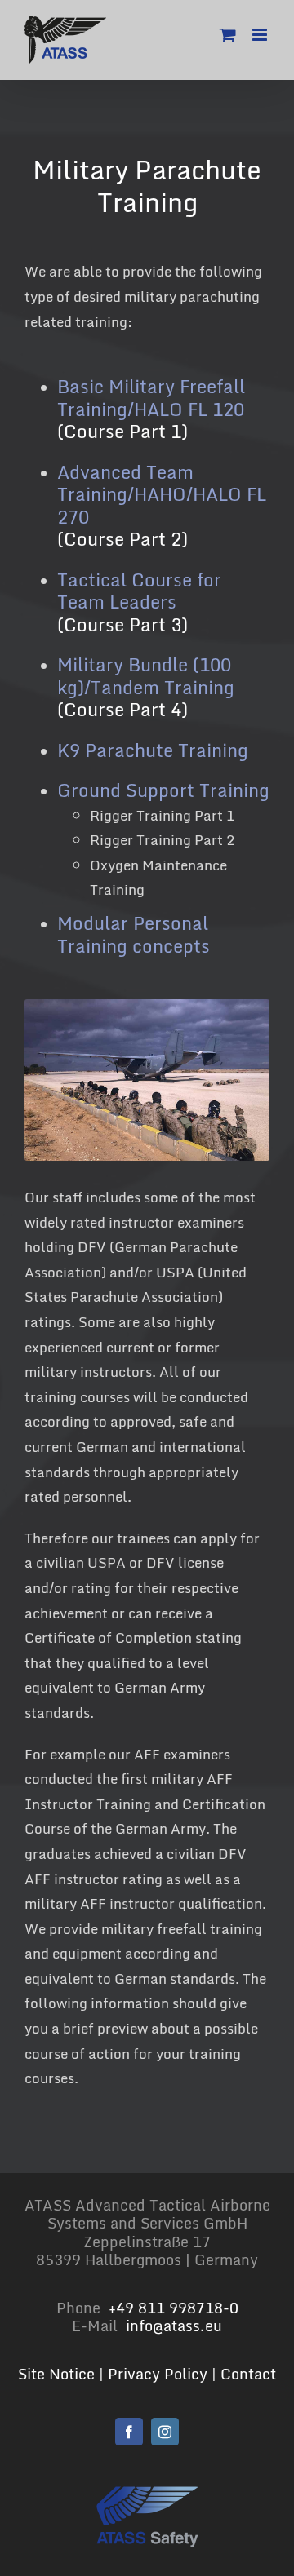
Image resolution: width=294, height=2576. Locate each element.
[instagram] (165, 2432)
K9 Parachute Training (153, 750)
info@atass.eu (174, 2326)
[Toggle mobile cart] (228, 35)
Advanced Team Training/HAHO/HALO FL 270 (162, 494)
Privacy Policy (158, 2374)
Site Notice (56, 2374)
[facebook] (129, 2432)
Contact (248, 2374)
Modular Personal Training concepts (134, 934)
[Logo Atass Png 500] (147, 2492)
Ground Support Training (163, 790)
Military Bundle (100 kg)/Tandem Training (146, 676)
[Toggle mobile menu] (261, 35)
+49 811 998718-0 (174, 2308)
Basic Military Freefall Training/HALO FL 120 (151, 398)
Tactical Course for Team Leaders (139, 591)
